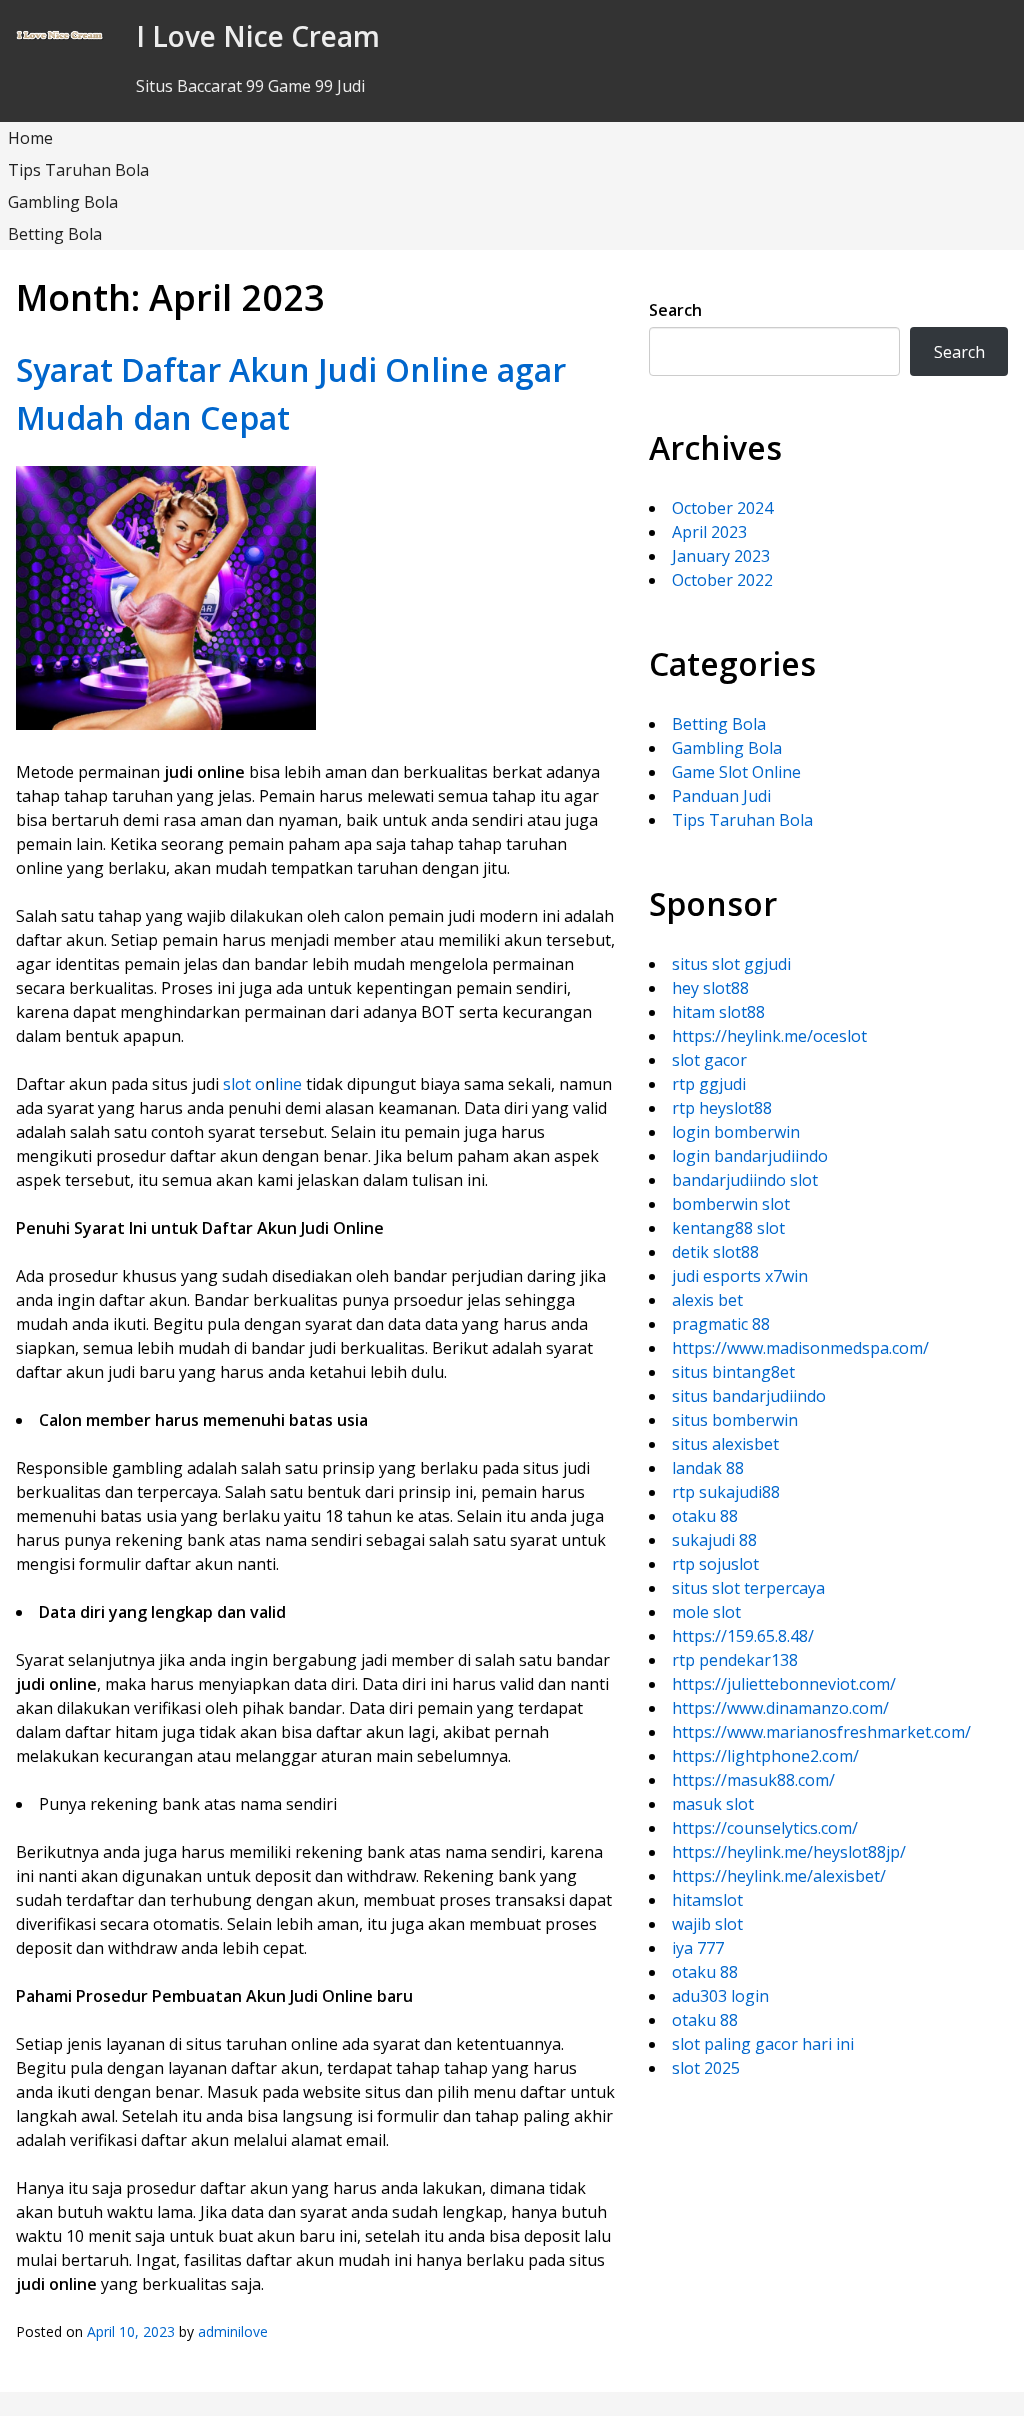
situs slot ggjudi (731, 964)
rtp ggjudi (709, 1084)
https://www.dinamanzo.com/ (780, 1708)
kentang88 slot (728, 1228)
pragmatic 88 (721, 1324)
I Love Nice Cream (258, 36)
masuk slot (713, 1804)
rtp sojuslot (715, 1564)
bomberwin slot (731, 1204)
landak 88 (708, 1468)
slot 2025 (706, 2068)
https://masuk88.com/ (753, 1780)
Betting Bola (55, 234)
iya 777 (698, 1948)
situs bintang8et (733, 1372)
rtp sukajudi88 (726, 1492)
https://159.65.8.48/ (743, 1636)
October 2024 (722, 508)
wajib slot (707, 1924)
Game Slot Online (736, 772)
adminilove (233, 2331)
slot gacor (709, 1060)
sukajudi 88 (714, 1540)
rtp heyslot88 (722, 1108)
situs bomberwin (735, 1420)
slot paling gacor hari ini (763, 2044)
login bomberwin (736, 1132)
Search (675, 310)
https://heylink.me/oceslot (769, 1036)
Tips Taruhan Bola (78, 170)
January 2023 (721, 556)
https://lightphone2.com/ (765, 1756)
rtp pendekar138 (735, 1660)
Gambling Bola (63, 202)
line (288, 1084)
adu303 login (720, 1996)
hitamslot (707, 1900)
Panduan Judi (721, 796)
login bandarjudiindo (750, 1156)
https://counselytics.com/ (765, 1828)
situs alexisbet (725, 1444)
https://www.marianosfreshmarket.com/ (821, 1732)
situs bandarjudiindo (749, 1396)
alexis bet (707, 1300)
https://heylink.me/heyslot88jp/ (789, 1852)
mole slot (706, 1612)
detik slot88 (715, 1252)
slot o (244, 1084)
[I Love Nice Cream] (60, 36)
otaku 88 (705, 1516)
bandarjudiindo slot (745, 1180)
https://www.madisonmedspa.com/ (800, 1348)
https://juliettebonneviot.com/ (784, 1684)
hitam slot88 (718, 1012)
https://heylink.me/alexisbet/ (779, 1876)
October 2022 (722, 580)
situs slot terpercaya (748, 1588)
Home (30, 138)
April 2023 (709, 532)
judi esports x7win (740, 1276)
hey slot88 (710, 988)
